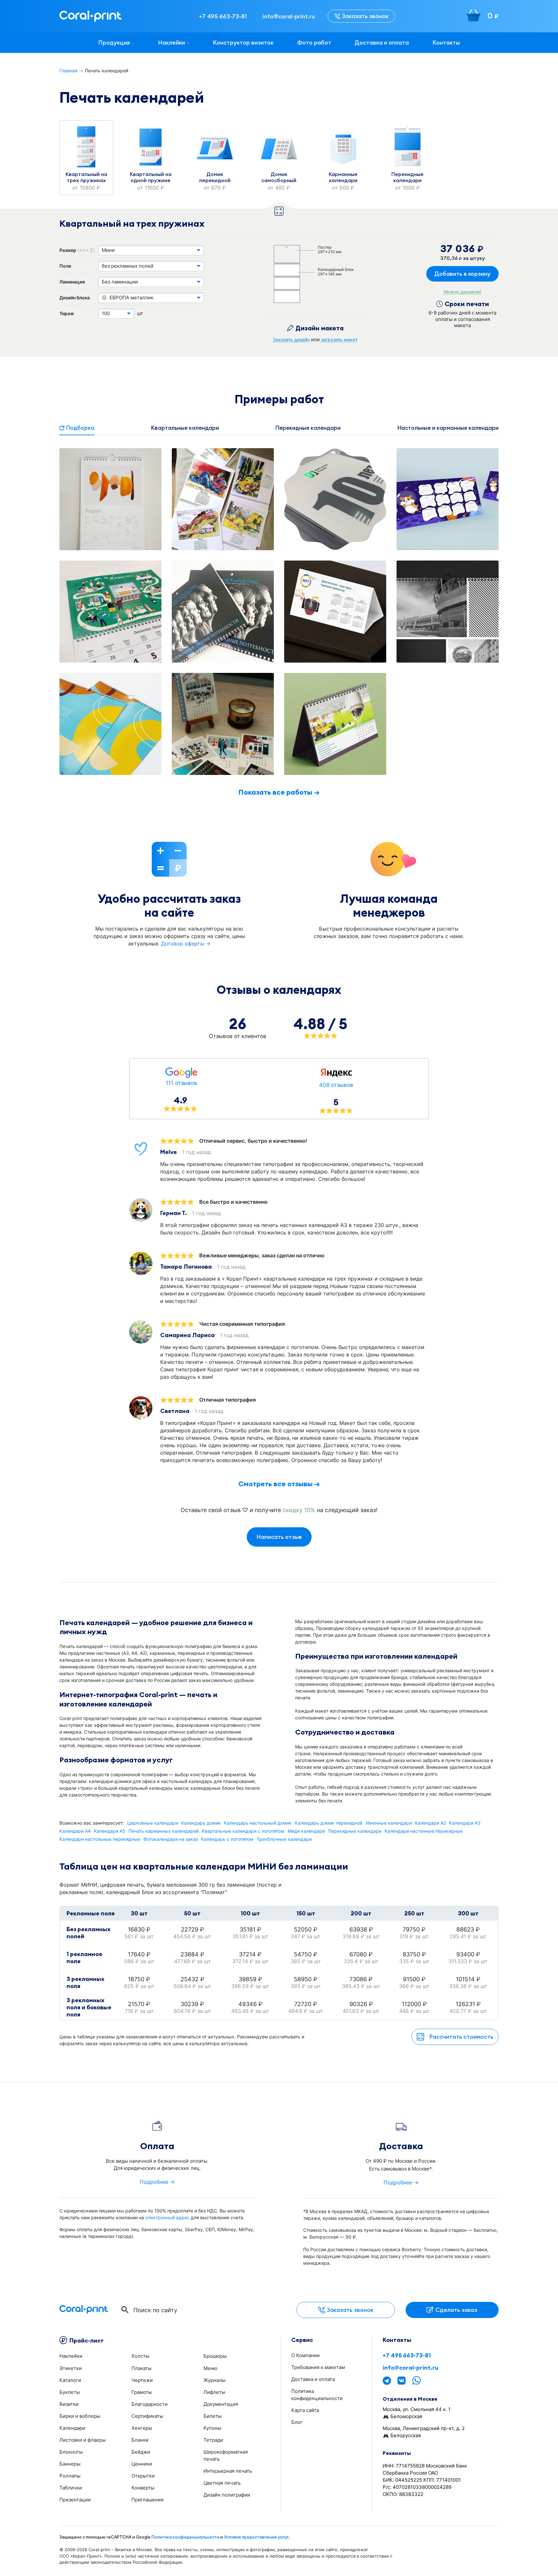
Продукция (114, 42)
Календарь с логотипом (227, 1839)
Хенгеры (142, 2428)
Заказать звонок (365, 16)
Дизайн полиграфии (227, 2495)
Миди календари (306, 1831)
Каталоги (70, 2380)
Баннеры (70, 2464)
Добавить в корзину (462, 274)
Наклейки (171, 42)
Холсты (140, 2356)
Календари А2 (430, 1823)
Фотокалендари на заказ (171, 1839)
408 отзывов (336, 1085)
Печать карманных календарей (164, 1831)
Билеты (212, 2416)
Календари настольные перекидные (100, 1839)
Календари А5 (110, 1831)
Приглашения (147, 2500)
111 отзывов (181, 1083)
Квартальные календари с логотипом (243, 1831)
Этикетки (71, 2368)
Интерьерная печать (228, 2471)
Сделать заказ (456, 2310)
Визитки (69, 2404)
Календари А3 (465, 1823)
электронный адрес (167, 2217)
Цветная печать (222, 2483)
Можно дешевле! (462, 292)
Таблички (71, 2488)
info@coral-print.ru (411, 2368)
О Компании (305, 2355)
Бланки (140, 2440)
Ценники (142, 2464)
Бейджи (141, 2452)
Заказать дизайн (291, 340)
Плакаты (141, 2368)
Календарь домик (201, 1823)
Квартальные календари (185, 428)
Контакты (446, 42)
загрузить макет (339, 340)
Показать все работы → (279, 792)
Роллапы (70, 2476)
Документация (221, 2404)
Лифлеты (214, 2392)
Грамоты (142, 2392)
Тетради (213, 2440)
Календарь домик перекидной (329, 1823)
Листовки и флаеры (83, 2440)
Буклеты (70, 2392)
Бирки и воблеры (80, 2416)
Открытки (143, 2476)
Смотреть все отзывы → (279, 1484)
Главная (68, 71)
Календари (72, 2428)
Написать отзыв (279, 1537)
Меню (210, 2368)
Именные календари (389, 1823)
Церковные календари (153, 1823)
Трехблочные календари (284, 1839)
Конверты (143, 2488)
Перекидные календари (308, 428)
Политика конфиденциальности (185, 2537)
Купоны (212, 2428)
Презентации (75, 2500)
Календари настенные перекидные (424, 1831)
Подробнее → (157, 2182)
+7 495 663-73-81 (407, 2355)
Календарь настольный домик (258, 1823)
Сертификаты (147, 2416)
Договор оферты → (186, 943)
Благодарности (150, 2404)
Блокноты (71, 2452)
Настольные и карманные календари (448, 428)
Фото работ (314, 42)
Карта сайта (305, 2410)
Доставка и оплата (382, 42)
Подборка (80, 428)
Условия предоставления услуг (256, 2537)
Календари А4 (75, 1831)
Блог (297, 2422)
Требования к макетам (318, 2367)
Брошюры (215, 2356)
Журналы (214, 2380)
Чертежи (142, 2380)
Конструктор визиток (243, 42)
